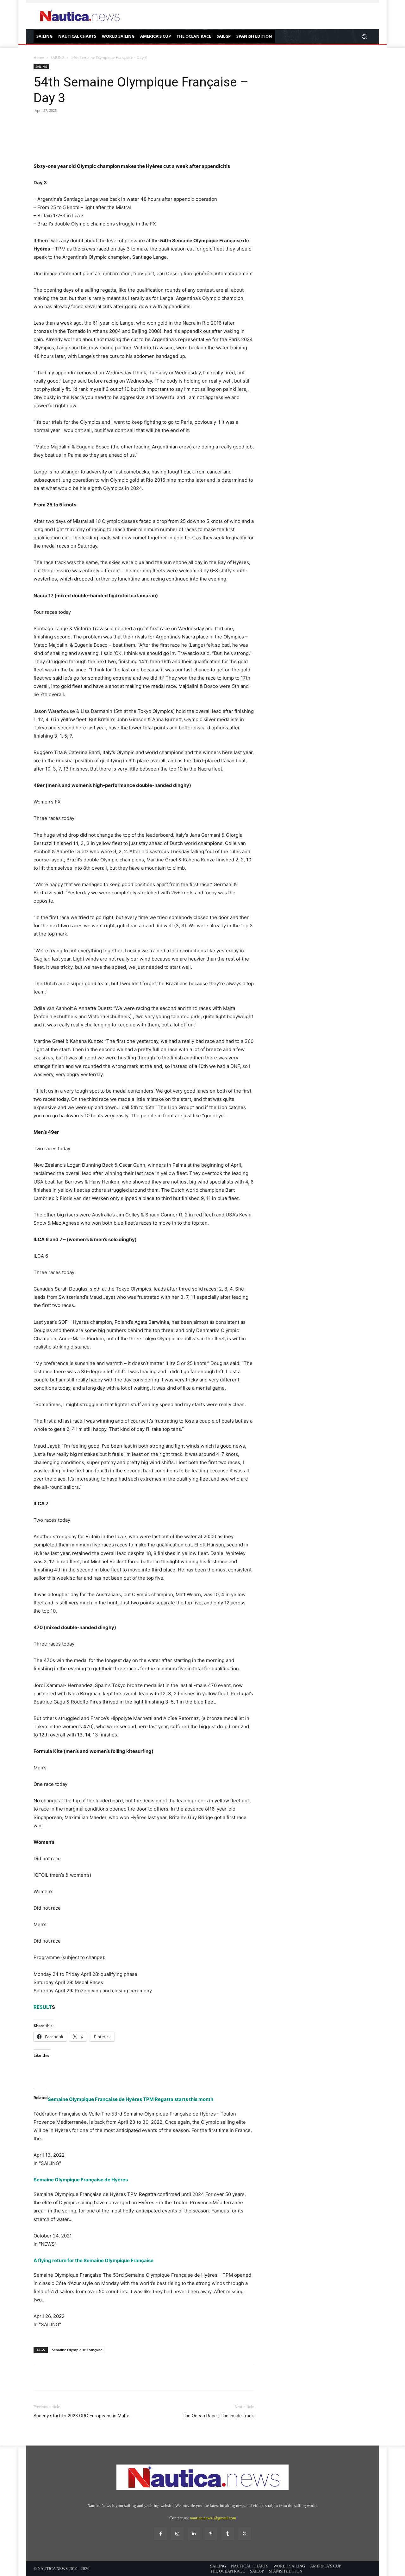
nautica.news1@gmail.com (213, 2518)
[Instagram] (177, 2534)
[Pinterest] (69, 136)
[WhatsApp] (84, 136)
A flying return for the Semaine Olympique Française (93, 2260)
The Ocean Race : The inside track (218, 2416)
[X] (54, 136)
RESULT (43, 2007)
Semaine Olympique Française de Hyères (81, 2180)
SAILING (57, 57)
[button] (364, 36)
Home (39, 57)
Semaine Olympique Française (77, 2350)
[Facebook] (40, 136)
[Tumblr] (228, 2534)
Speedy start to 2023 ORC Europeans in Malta (81, 2416)
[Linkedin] (194, 2534)
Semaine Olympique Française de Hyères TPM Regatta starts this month (131, 2099)
